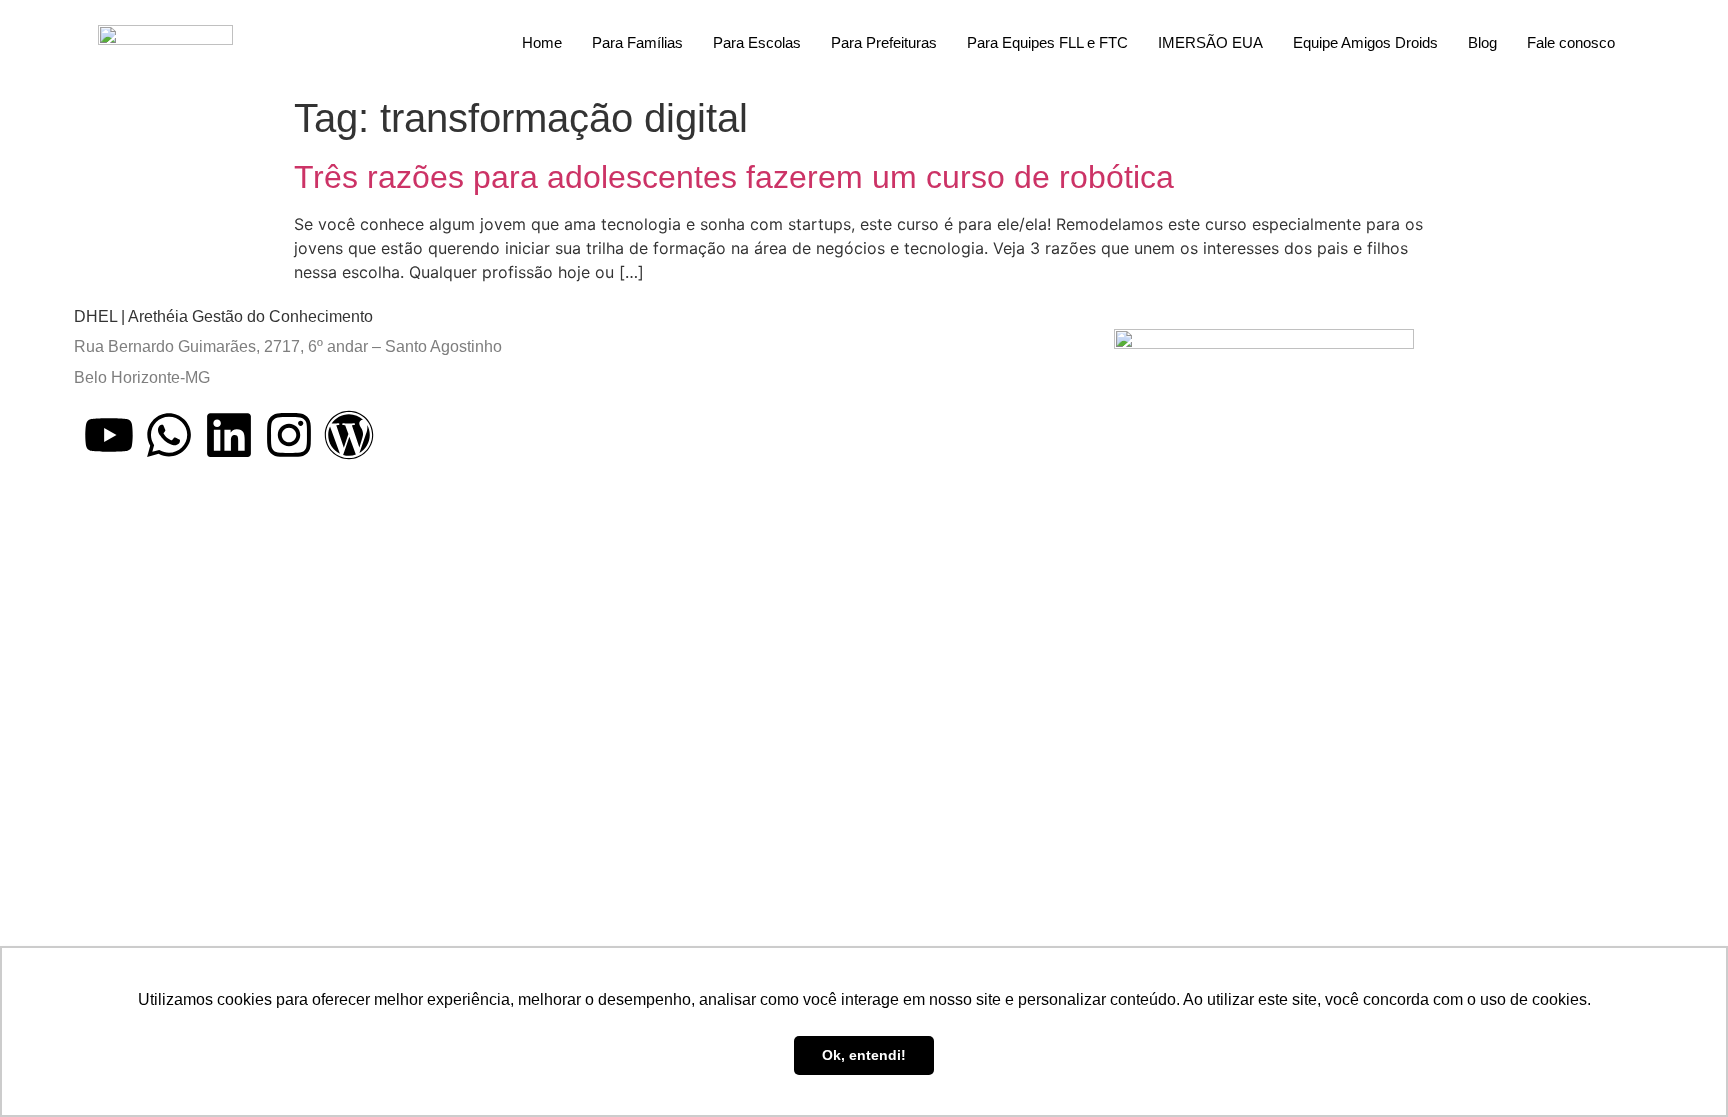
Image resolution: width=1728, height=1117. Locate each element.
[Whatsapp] (169, 435)
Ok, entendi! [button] (864, 1055)
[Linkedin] (229, 435)
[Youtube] (109, 435)
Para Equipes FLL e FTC (1047, 42)
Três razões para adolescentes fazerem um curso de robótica (734, 177)
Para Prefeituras (884, 42)
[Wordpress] (349, 435)
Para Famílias (637, 42)
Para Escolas (757, 42)
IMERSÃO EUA (1210, 42)
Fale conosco (1571, 42)
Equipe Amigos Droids (1365, 42)
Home (542, 42)
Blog (1482, 42)
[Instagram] (289, 435)
